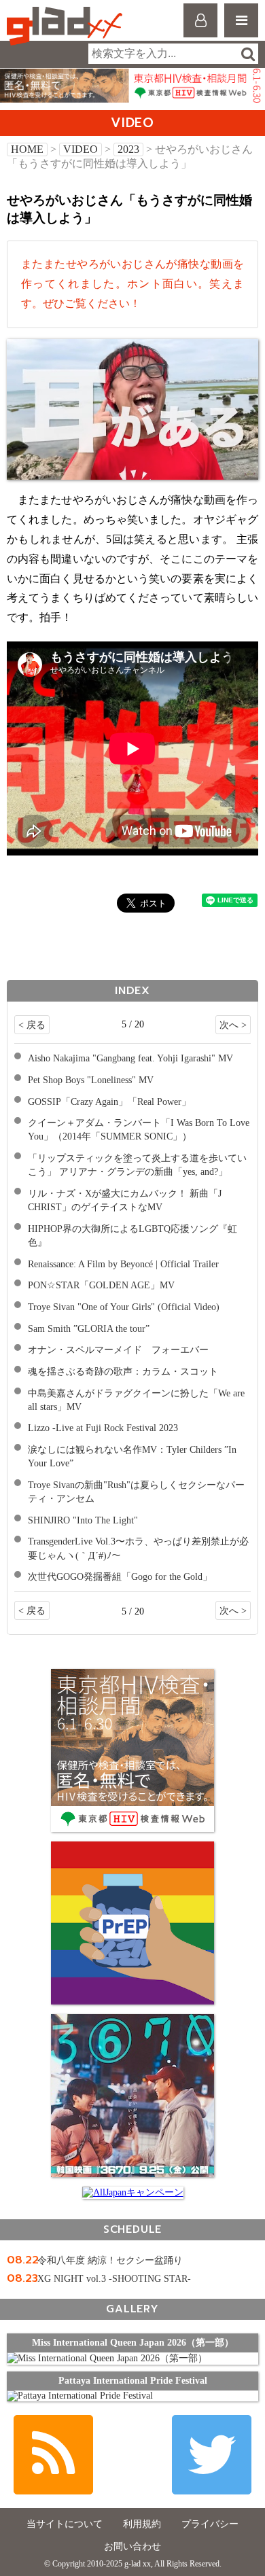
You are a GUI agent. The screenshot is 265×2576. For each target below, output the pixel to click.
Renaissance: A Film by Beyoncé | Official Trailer (123, 1264)
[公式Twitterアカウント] (212, 2455)
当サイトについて (65, 2524)
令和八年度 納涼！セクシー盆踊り (110, 2260)
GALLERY (132, 2309)
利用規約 (142, 2524)
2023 (128, 149)
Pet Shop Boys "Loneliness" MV (91, 1080)
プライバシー (210, 2524)
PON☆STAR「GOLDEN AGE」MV (101, 1285)
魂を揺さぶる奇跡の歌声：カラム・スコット (123, 1371)
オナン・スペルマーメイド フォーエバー (118, 1349)
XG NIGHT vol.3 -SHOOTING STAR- (114, 2279)
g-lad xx (66, 26)
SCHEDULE (132, 2229)
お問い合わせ (132, 2546)
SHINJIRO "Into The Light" (83, 1520)
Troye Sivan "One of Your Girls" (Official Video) (124, 1307)
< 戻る (32, 1025)
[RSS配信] (53, 2455)
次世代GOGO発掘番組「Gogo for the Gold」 (120, 1576)
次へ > (233, 1025)
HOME (27, 149)
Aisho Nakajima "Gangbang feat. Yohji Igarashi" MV (130, 1058)
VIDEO (81, 149)
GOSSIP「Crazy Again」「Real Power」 (109, 1101)
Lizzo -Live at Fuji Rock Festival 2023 (103, 1428)
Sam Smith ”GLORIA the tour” (89, 1328)
